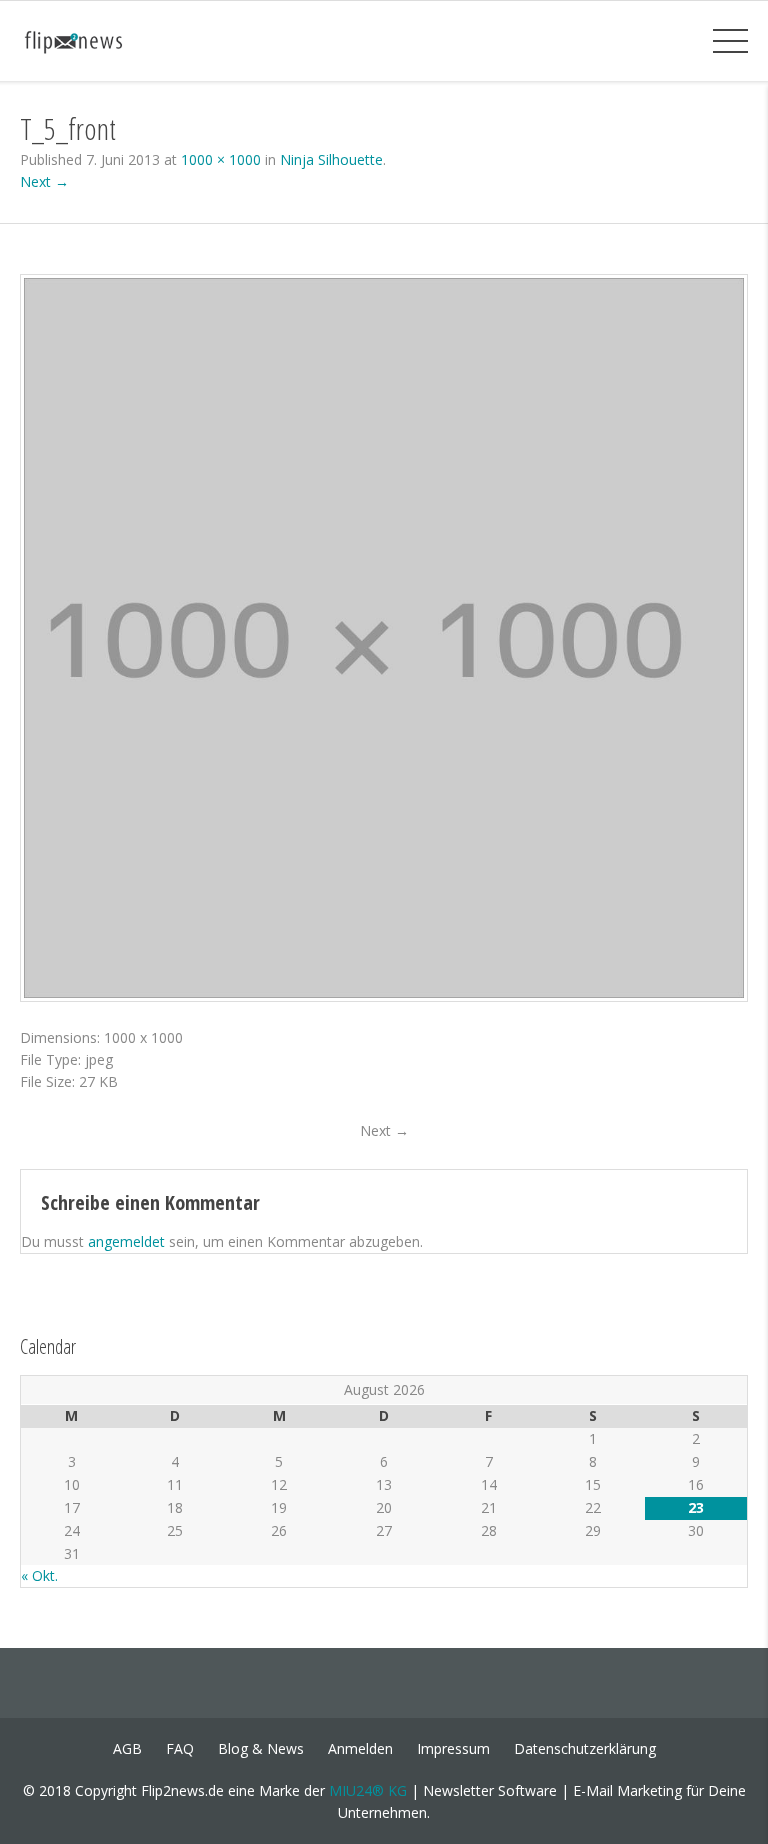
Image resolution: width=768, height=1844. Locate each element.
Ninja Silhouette (331, 159)
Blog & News (261, 1748)
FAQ (180, 1748)
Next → (44, 181)
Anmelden (360, 1748)
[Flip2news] (87, 40)
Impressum (453, 1748)
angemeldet (126, 1241)
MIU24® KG (368, 1790)
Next (384, 1130)
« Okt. (39, 1575)
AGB (127, 1748)
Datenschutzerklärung (585, 1748)
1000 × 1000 (221, 159)
